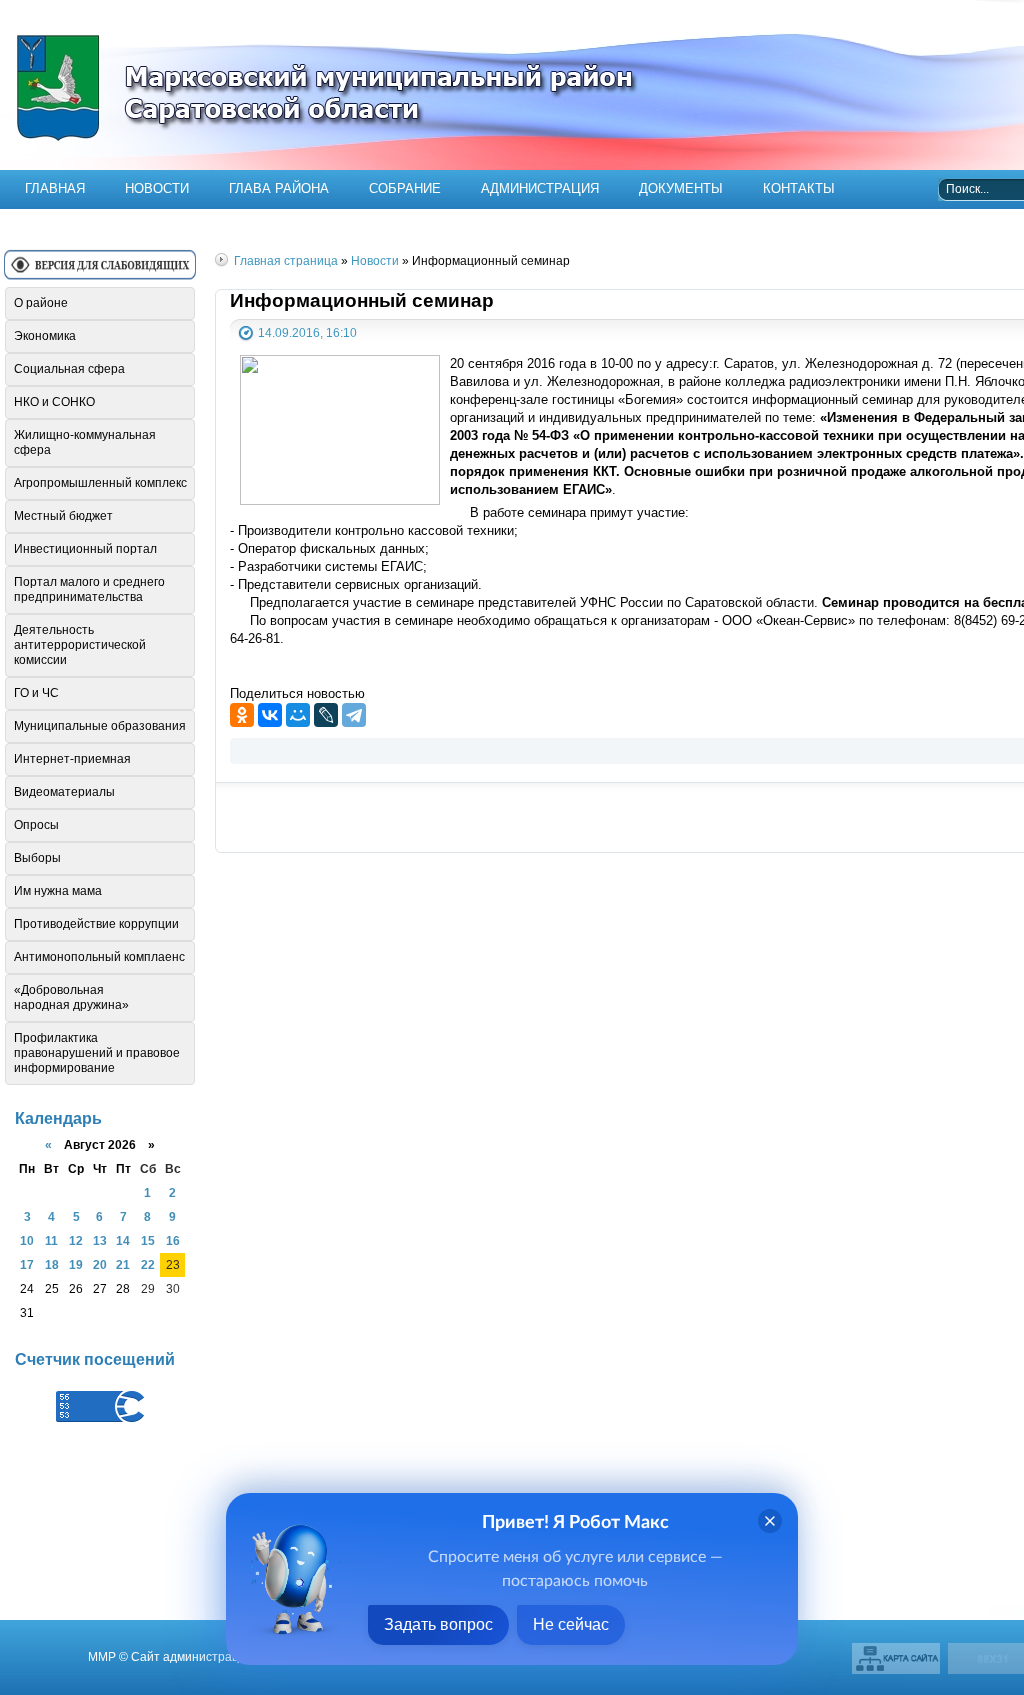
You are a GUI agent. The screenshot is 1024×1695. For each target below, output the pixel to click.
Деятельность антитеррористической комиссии (80, 645)
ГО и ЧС (36, 693)
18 (52, 1264)
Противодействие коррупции (96, 924)
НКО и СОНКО (54, 402)
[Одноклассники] (242, 715)
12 (76, 1240)
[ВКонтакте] (270, 715)
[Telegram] (354, 715)
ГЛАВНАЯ (55, 188)
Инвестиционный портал (85, 549)
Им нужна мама (58, 891)
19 (76, 1264)
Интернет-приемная (72, 759)
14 (123, 1240)
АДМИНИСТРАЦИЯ (540, 188)
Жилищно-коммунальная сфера (85, 442)
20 (100, 1264)
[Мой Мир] (298, 715)
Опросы (36, 825)
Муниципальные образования (100, 726)
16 (173, 1240)
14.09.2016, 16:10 (307, 332)
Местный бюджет (63, 516)
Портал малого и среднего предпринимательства (89, 589)
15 (148, 1240)
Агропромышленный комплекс (100, 483)
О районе (41, 303)
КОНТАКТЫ (799, 188)
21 (123, 1264)
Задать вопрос (438, 1624)
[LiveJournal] (326, 715)
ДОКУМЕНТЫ (681, 188)
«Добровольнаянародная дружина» (71, 997)
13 (100, 1240)
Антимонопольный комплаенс (99, 957)
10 (27, 1240)
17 (27, 1264)
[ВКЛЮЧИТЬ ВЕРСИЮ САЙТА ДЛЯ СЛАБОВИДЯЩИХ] (100, 272)
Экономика (45, 336)
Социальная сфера (69, 369)
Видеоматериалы (64, 792)
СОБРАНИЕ (405, 188)
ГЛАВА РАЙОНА (279, 188)
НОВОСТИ (157, 188)
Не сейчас (571, 1624)
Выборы (37, 858)
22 (148, 1264)
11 (51, 1240)
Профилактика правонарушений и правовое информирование (97, 1053)
